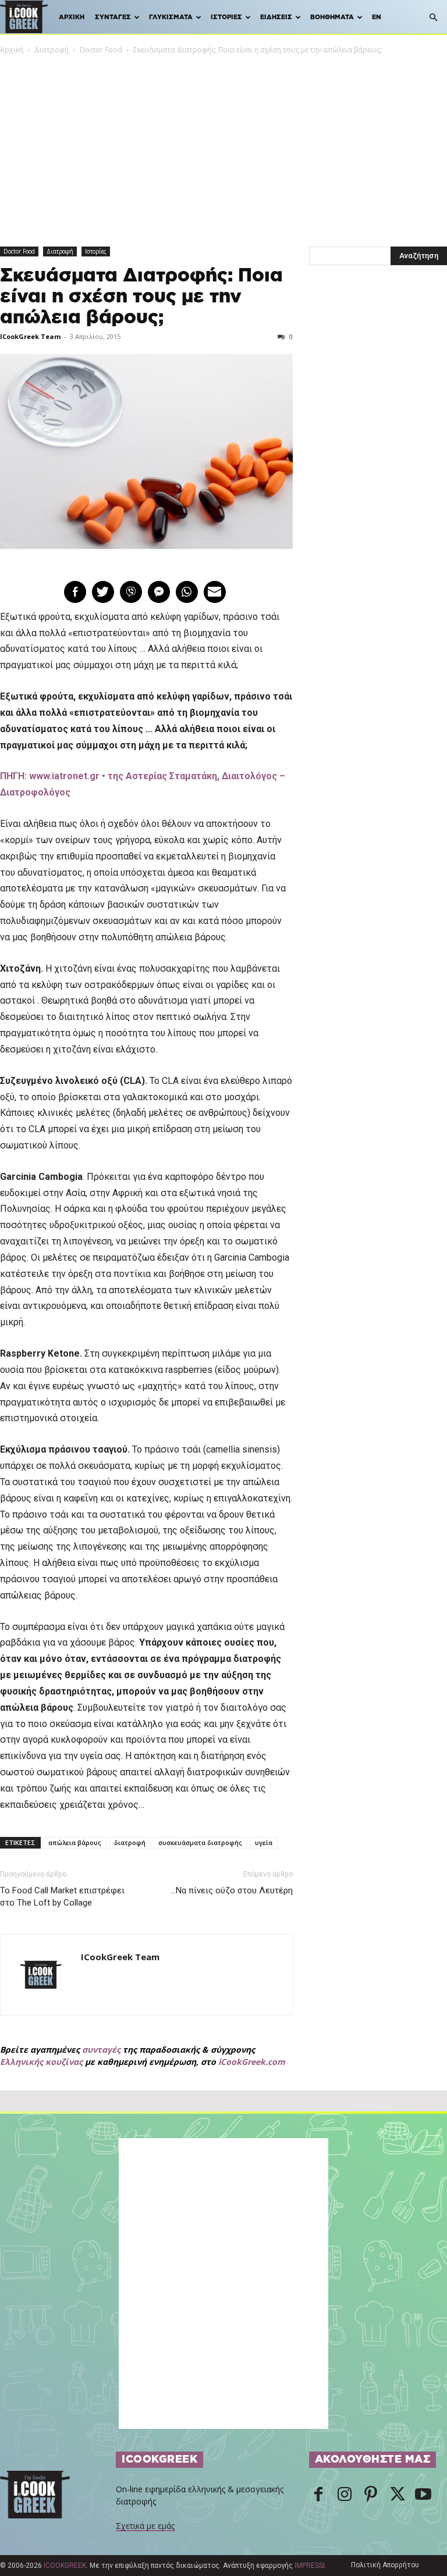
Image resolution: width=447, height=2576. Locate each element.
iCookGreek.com (252, 2062)
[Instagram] (345, 2495)
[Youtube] (423, 2495)
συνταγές (101, 2049)
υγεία (264, 1842)
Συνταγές (113, 17)
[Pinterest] (371, 2495)
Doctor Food (101, 50)
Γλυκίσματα (171, 17)
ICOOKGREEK (65, 2566)
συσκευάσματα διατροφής (200, 1842)
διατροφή (130, 1842)
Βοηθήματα (332, 17)
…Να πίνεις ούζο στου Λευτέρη (232, 1890)
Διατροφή (52, 50)
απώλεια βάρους (75, 1842)
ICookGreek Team (30, 336)
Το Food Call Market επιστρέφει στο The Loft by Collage (62, 1897)
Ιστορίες (226, 17)
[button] (433, 18)
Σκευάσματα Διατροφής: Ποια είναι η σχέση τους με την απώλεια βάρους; (141, 297)
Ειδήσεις (276, 17)
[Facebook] (318, 2495)
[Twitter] (397, 2495)
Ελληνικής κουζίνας (41, 2062)
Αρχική (72, 17)
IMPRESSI (310, 2566)
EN (377, 17)
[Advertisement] (223, 143)
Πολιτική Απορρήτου (385, 2565)
